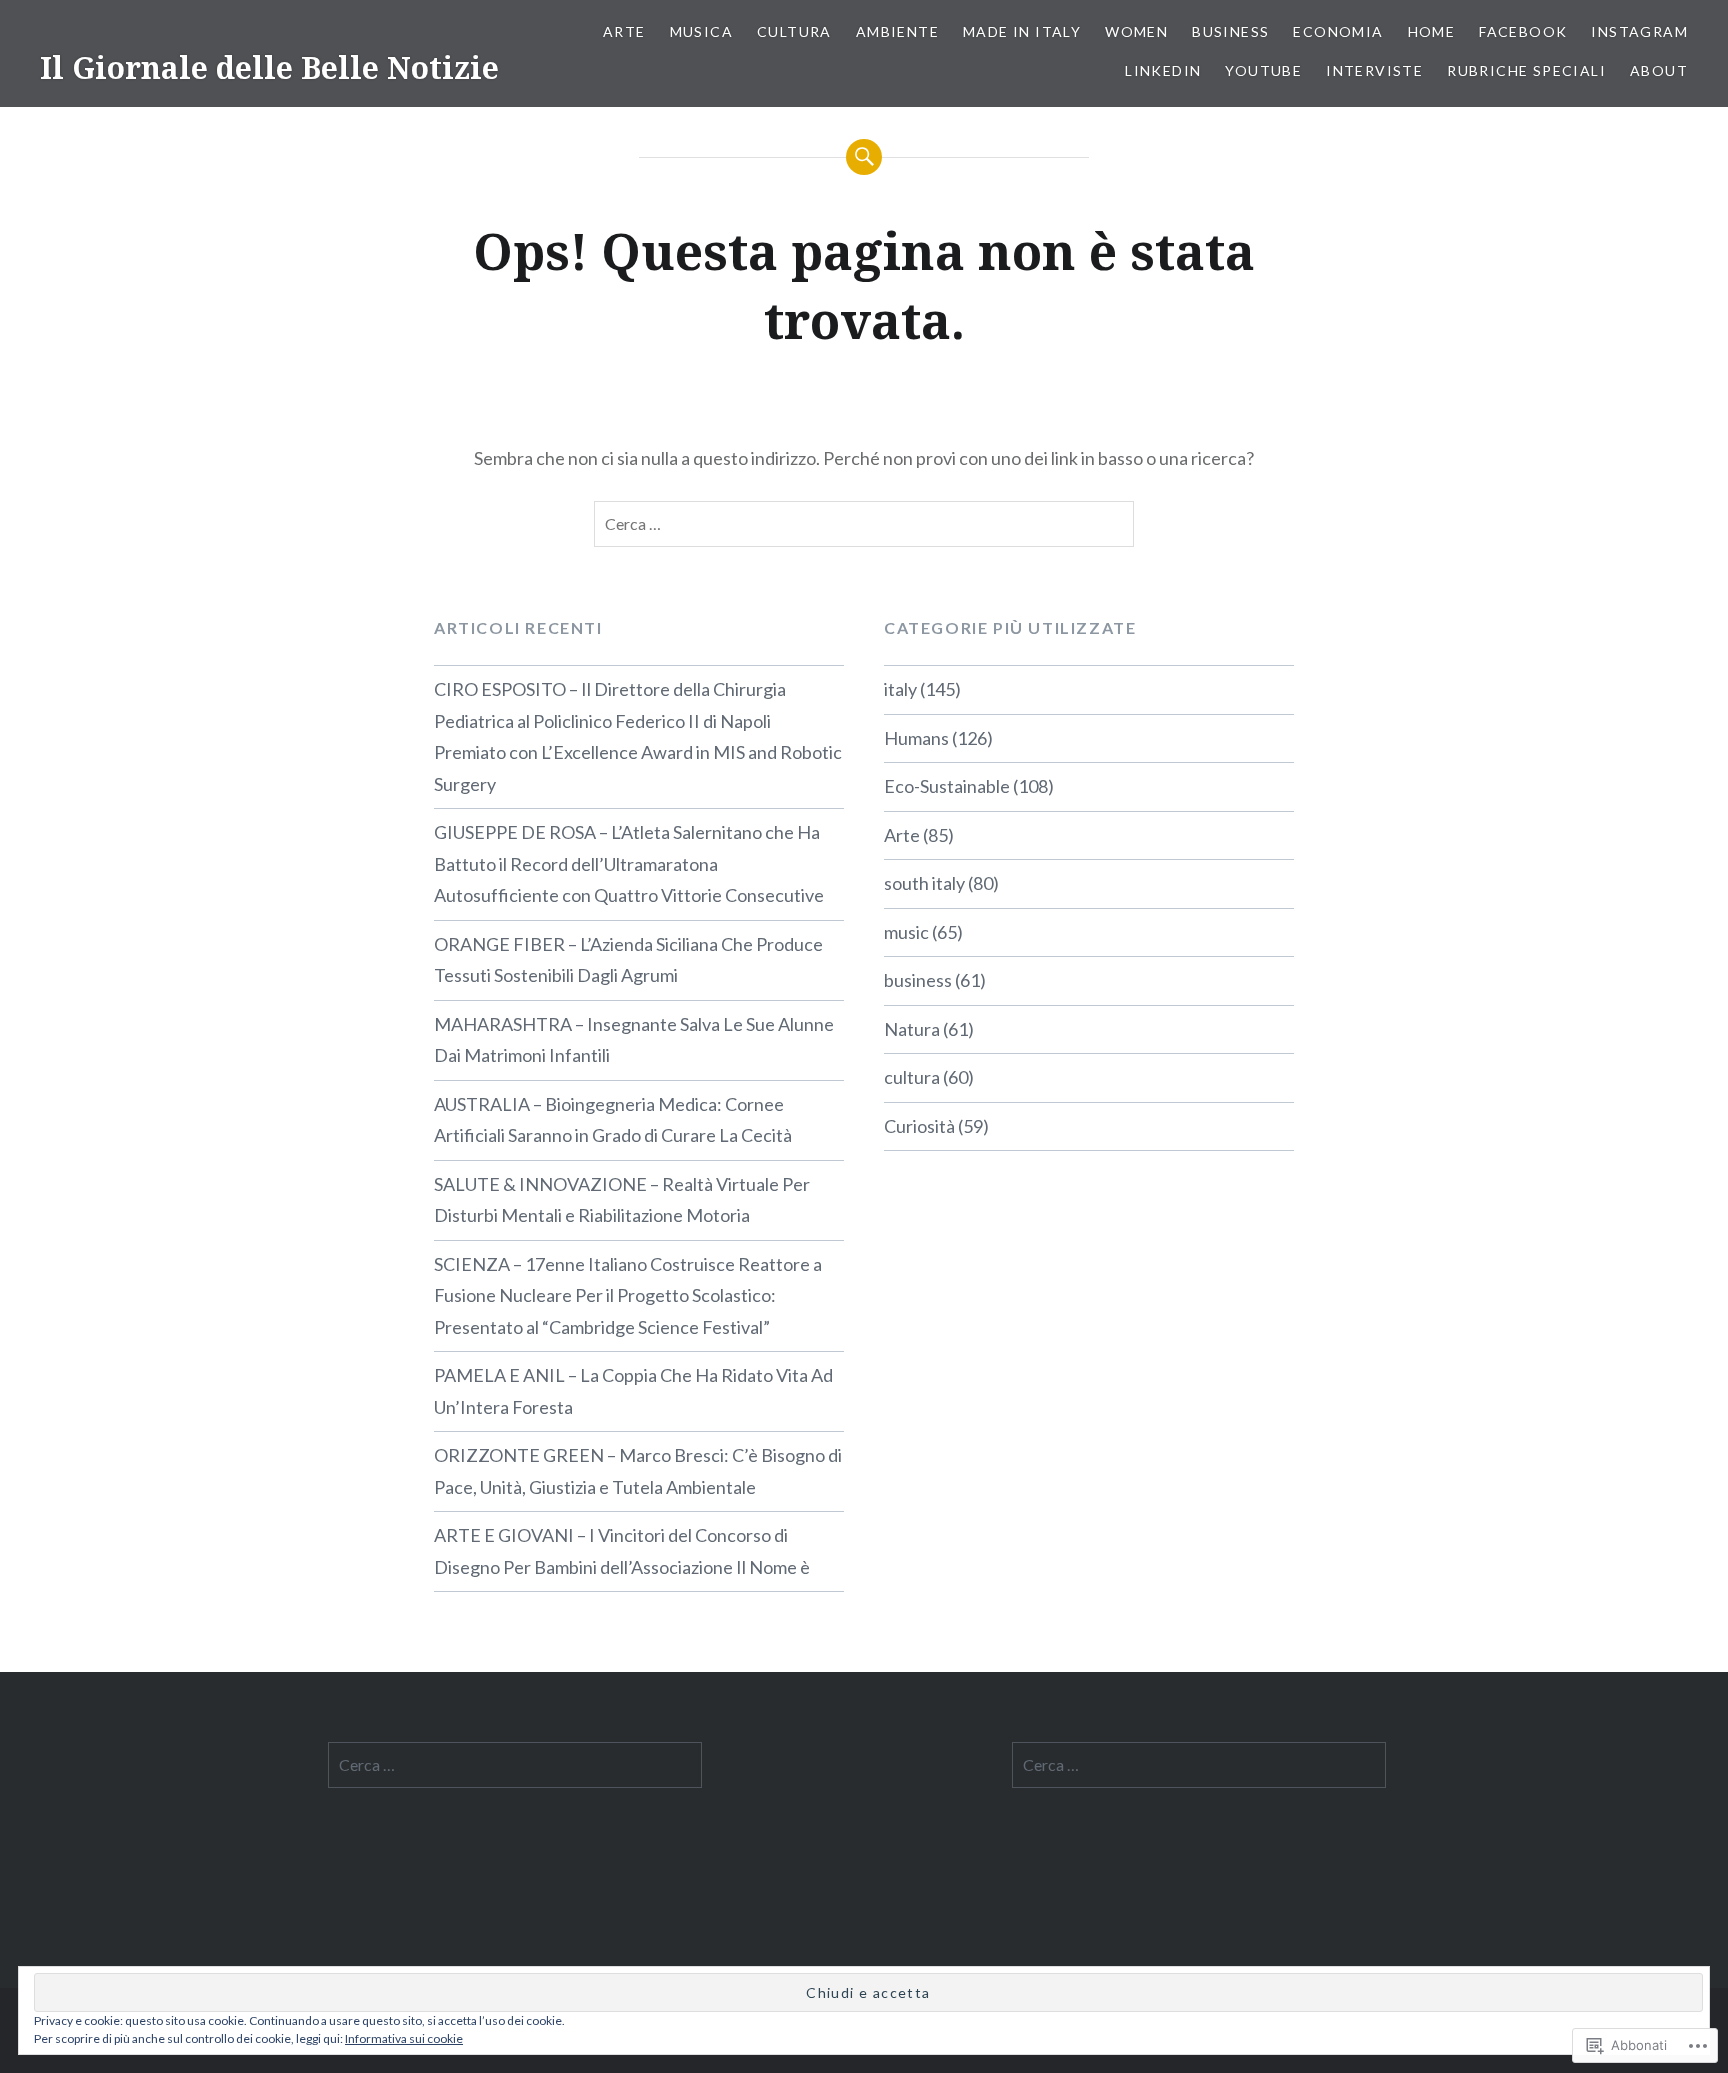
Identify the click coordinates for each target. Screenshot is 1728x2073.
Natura (912, 1029)
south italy (924, 883)
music (906, 932)
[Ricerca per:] (864, 524)
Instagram (1639, 31)
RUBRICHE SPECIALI (1526, 70)
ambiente (897, 31)
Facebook (1523, 31)
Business (1230, 31)
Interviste (1374, 70)
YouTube (1263, 70)
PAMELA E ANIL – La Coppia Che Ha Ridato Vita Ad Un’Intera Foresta (633, 1391)
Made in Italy (1022, 31)
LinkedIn (1163, 70)
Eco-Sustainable (947, 786)
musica (701, 31)
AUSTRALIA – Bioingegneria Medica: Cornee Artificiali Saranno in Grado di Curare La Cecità (613, 1120)
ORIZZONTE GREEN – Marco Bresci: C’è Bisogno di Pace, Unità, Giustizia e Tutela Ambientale (638, 1471)
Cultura (794, 31)
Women (1136, 31)
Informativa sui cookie (404, 2038)
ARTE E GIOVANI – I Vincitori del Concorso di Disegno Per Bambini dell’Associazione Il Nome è (622, 1551)
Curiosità (919, 1126)
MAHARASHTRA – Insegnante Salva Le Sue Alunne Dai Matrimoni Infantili (634, 1040)
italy (900, 689)
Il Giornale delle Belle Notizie (269, 67)
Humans (916, 738)
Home (1432, 31)
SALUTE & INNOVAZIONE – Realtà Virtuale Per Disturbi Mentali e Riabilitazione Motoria (622, 1200)
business (918, 980)
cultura (912, 1077)
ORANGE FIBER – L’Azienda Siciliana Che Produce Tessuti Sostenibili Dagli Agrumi (628, 960)
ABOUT (1659, 70)
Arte (624, 31)
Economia (1338, 31)
